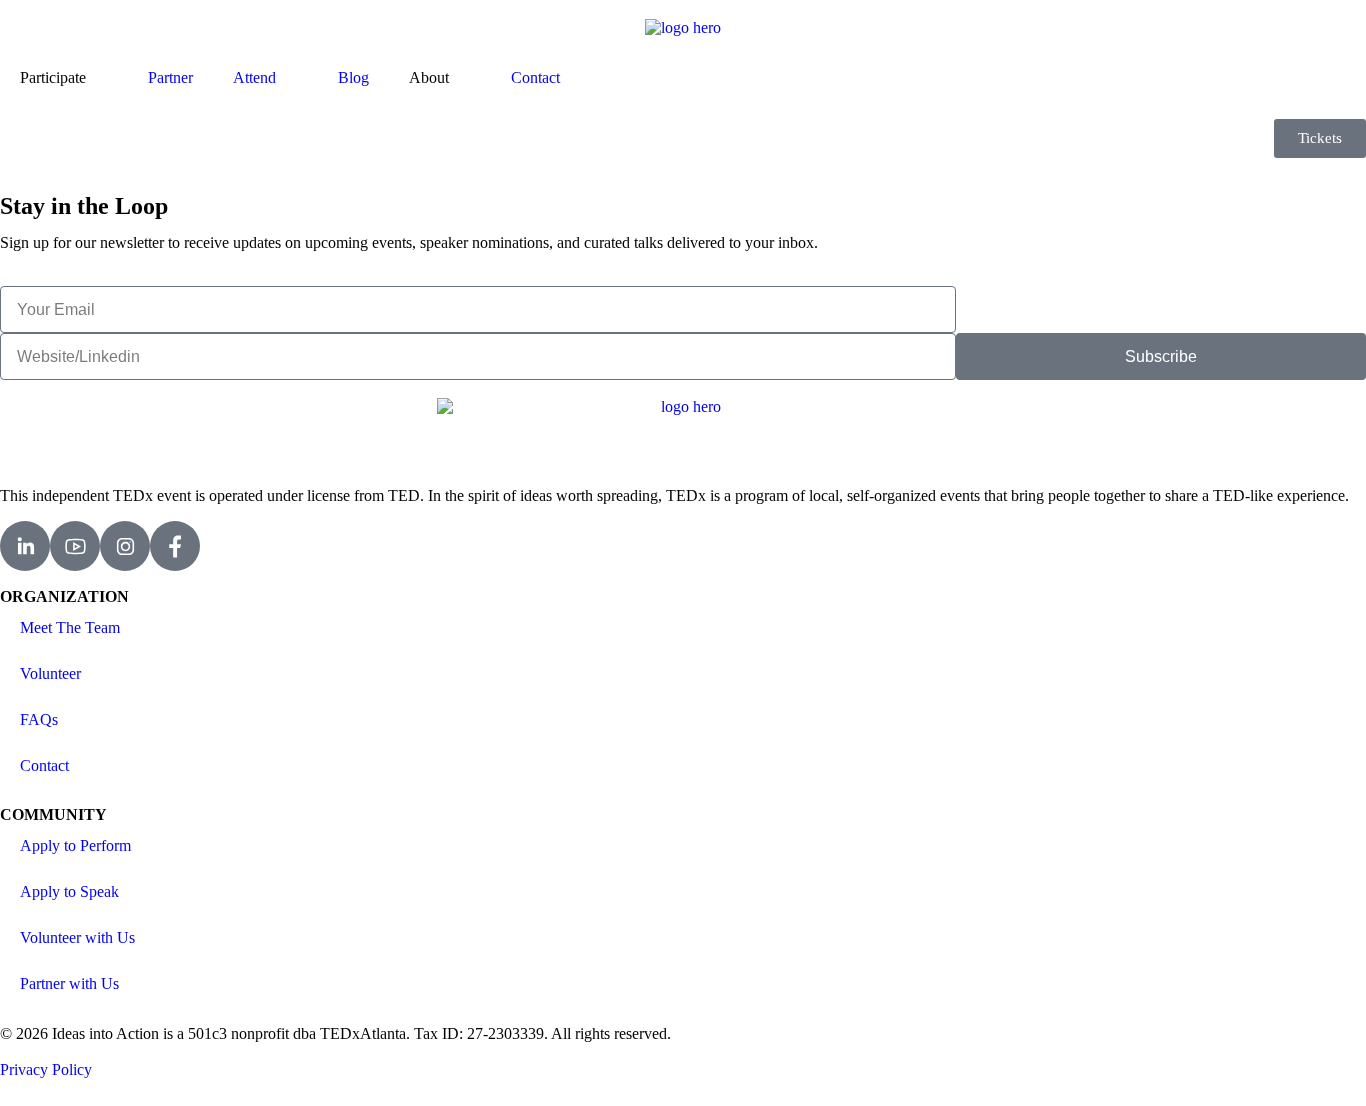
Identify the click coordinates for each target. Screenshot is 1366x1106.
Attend (254, 77)
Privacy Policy (46, 1069)
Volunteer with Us (77, 937)
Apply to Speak (69, 891)
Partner (170, 77)
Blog (353, 77)
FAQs (39, 719)
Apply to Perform (75, 845)
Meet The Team (70, 627)
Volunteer (50, 673)
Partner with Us (69, 983)
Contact (535, 77)
